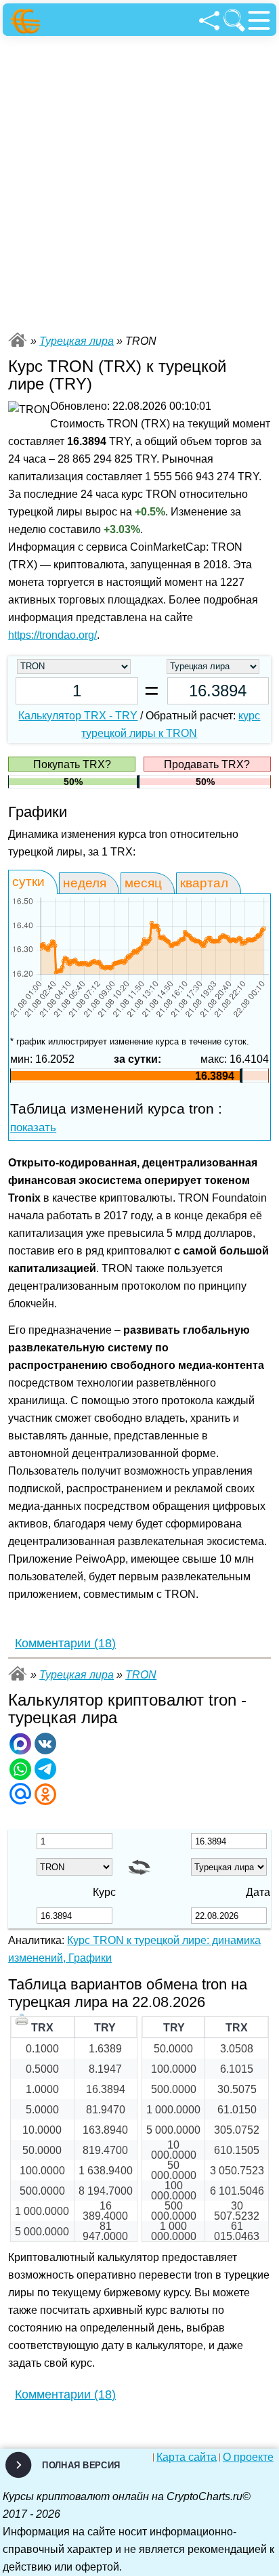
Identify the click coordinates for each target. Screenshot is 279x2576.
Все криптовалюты (18, 340)
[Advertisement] (139, 182)
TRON (141, 1675)
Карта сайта (187, 2457)
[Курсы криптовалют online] (27, 21)
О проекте (248, 2457)
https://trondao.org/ (52, 635)
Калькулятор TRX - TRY (78, 716)
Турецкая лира (77, 341)
